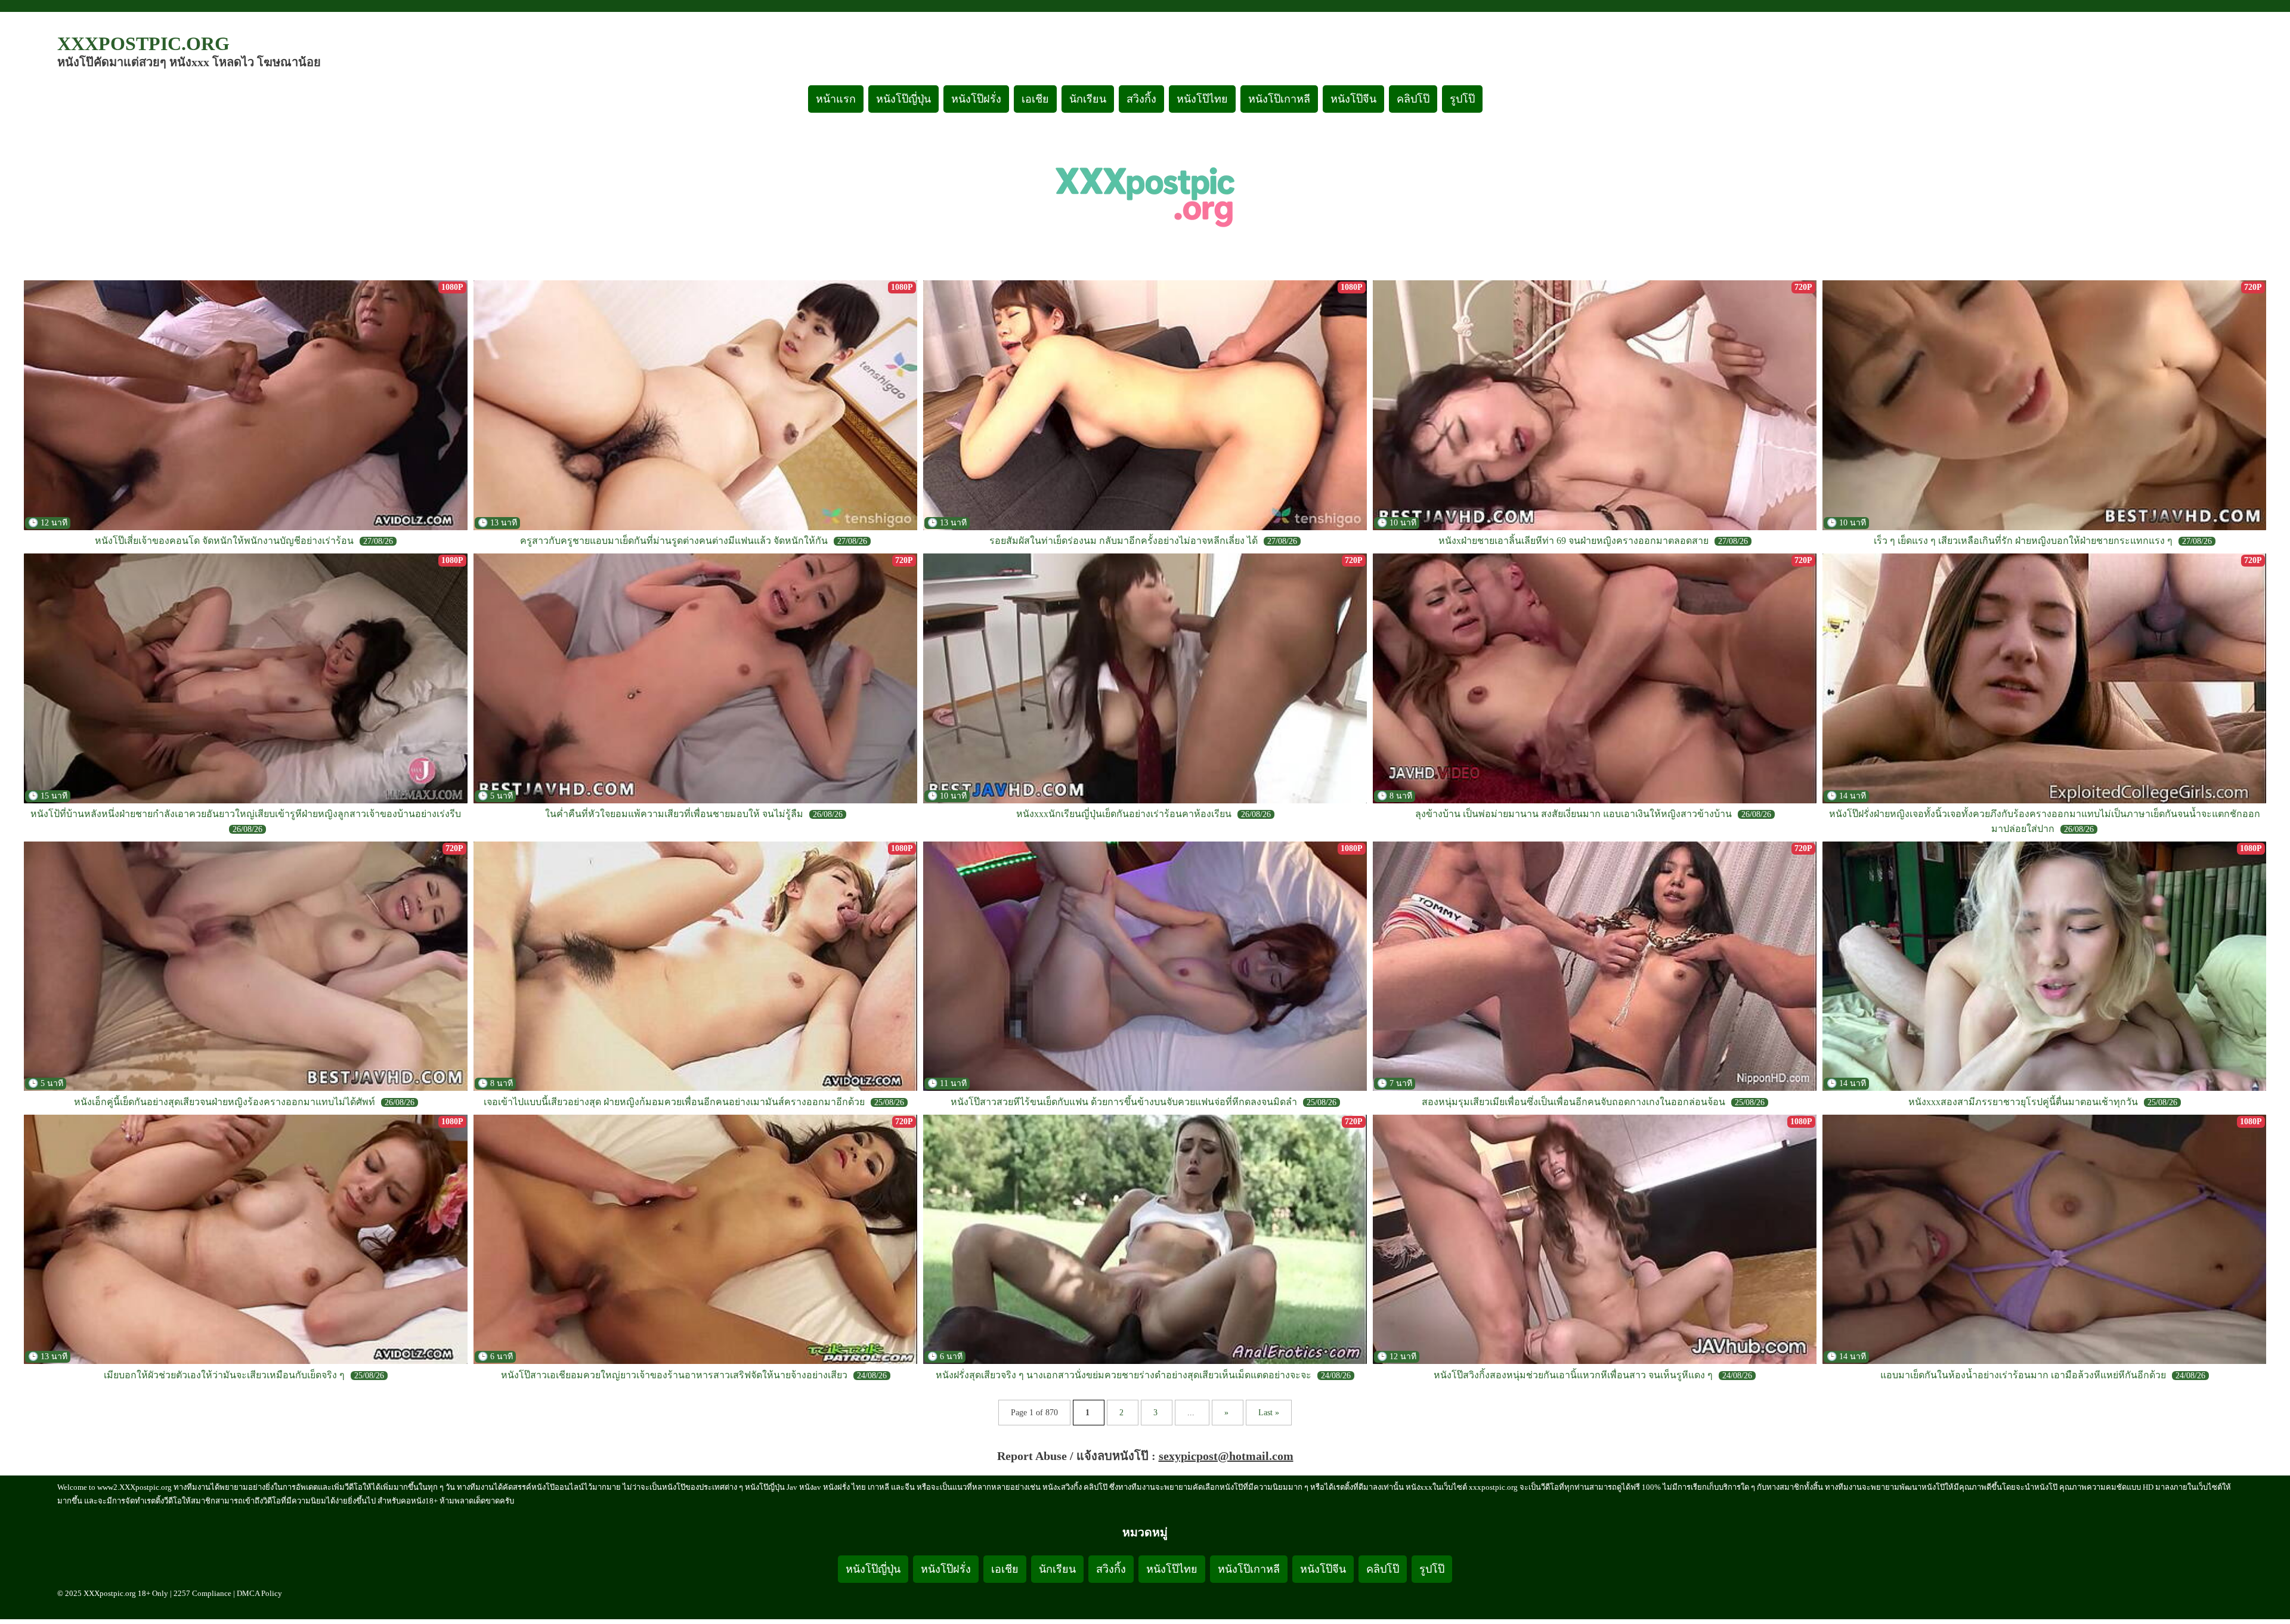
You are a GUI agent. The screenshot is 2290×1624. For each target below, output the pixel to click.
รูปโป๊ (1462, 99)
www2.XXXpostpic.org (134, 1487)
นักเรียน (1088, 99)
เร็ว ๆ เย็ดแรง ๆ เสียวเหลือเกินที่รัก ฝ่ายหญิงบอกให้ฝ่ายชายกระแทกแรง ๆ (2023, 541)
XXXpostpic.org (143, 44)
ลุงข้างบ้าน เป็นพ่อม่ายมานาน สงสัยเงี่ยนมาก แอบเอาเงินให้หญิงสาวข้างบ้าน (1573, 814)
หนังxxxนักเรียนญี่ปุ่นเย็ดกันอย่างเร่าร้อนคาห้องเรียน (1124, 814)
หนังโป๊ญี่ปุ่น (903, 99)
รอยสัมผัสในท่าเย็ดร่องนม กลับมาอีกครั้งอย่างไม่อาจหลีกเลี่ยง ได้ (1124, 541)
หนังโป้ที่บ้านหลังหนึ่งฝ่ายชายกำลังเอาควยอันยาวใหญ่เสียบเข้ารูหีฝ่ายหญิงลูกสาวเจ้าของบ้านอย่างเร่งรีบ (246, 814)
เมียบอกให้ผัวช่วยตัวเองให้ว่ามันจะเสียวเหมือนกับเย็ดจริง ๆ (224, 1375)
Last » (1269, 1413)
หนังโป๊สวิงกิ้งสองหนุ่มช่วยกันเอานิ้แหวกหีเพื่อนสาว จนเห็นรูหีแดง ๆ (1573, 1375)
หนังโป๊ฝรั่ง (976, 99)
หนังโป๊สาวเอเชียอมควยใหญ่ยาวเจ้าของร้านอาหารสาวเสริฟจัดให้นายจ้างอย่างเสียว (674, 1375)
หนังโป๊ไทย (1202, 99)
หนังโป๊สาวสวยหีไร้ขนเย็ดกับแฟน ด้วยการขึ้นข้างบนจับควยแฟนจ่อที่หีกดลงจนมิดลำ (1124, 1102)
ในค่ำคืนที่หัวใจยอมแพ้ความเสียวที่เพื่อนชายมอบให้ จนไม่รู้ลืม (674, 814)
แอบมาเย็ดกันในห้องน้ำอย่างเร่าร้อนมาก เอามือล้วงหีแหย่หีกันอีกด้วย (2023, 1375)
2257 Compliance (202, 1593)
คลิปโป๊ (1413, 99)
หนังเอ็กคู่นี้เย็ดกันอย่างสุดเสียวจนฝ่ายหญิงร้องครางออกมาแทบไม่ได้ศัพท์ (225, 1102)
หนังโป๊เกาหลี (1279, 99)
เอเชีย (1035, 99)
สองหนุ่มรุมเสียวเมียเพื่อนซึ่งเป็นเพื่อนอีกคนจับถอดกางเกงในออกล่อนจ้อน (1573, 1102)
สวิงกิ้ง (1141, 99)
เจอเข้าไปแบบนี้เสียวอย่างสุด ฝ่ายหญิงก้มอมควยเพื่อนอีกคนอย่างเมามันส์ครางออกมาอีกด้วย (674, 1102)
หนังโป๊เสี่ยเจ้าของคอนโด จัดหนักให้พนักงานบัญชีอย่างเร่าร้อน (224, 541)
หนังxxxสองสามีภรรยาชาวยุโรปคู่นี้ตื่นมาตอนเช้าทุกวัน (2023, 1102)
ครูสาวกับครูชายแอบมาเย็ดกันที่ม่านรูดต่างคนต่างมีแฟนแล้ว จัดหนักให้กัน (674, 541)
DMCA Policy (259, 1593)
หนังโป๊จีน (1353, 99)
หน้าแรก (836, 99)
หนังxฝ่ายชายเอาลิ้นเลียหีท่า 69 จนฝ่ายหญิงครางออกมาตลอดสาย (1573, 541)
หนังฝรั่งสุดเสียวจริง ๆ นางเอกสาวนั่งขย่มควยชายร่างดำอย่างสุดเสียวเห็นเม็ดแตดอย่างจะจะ (1124, 1375)
